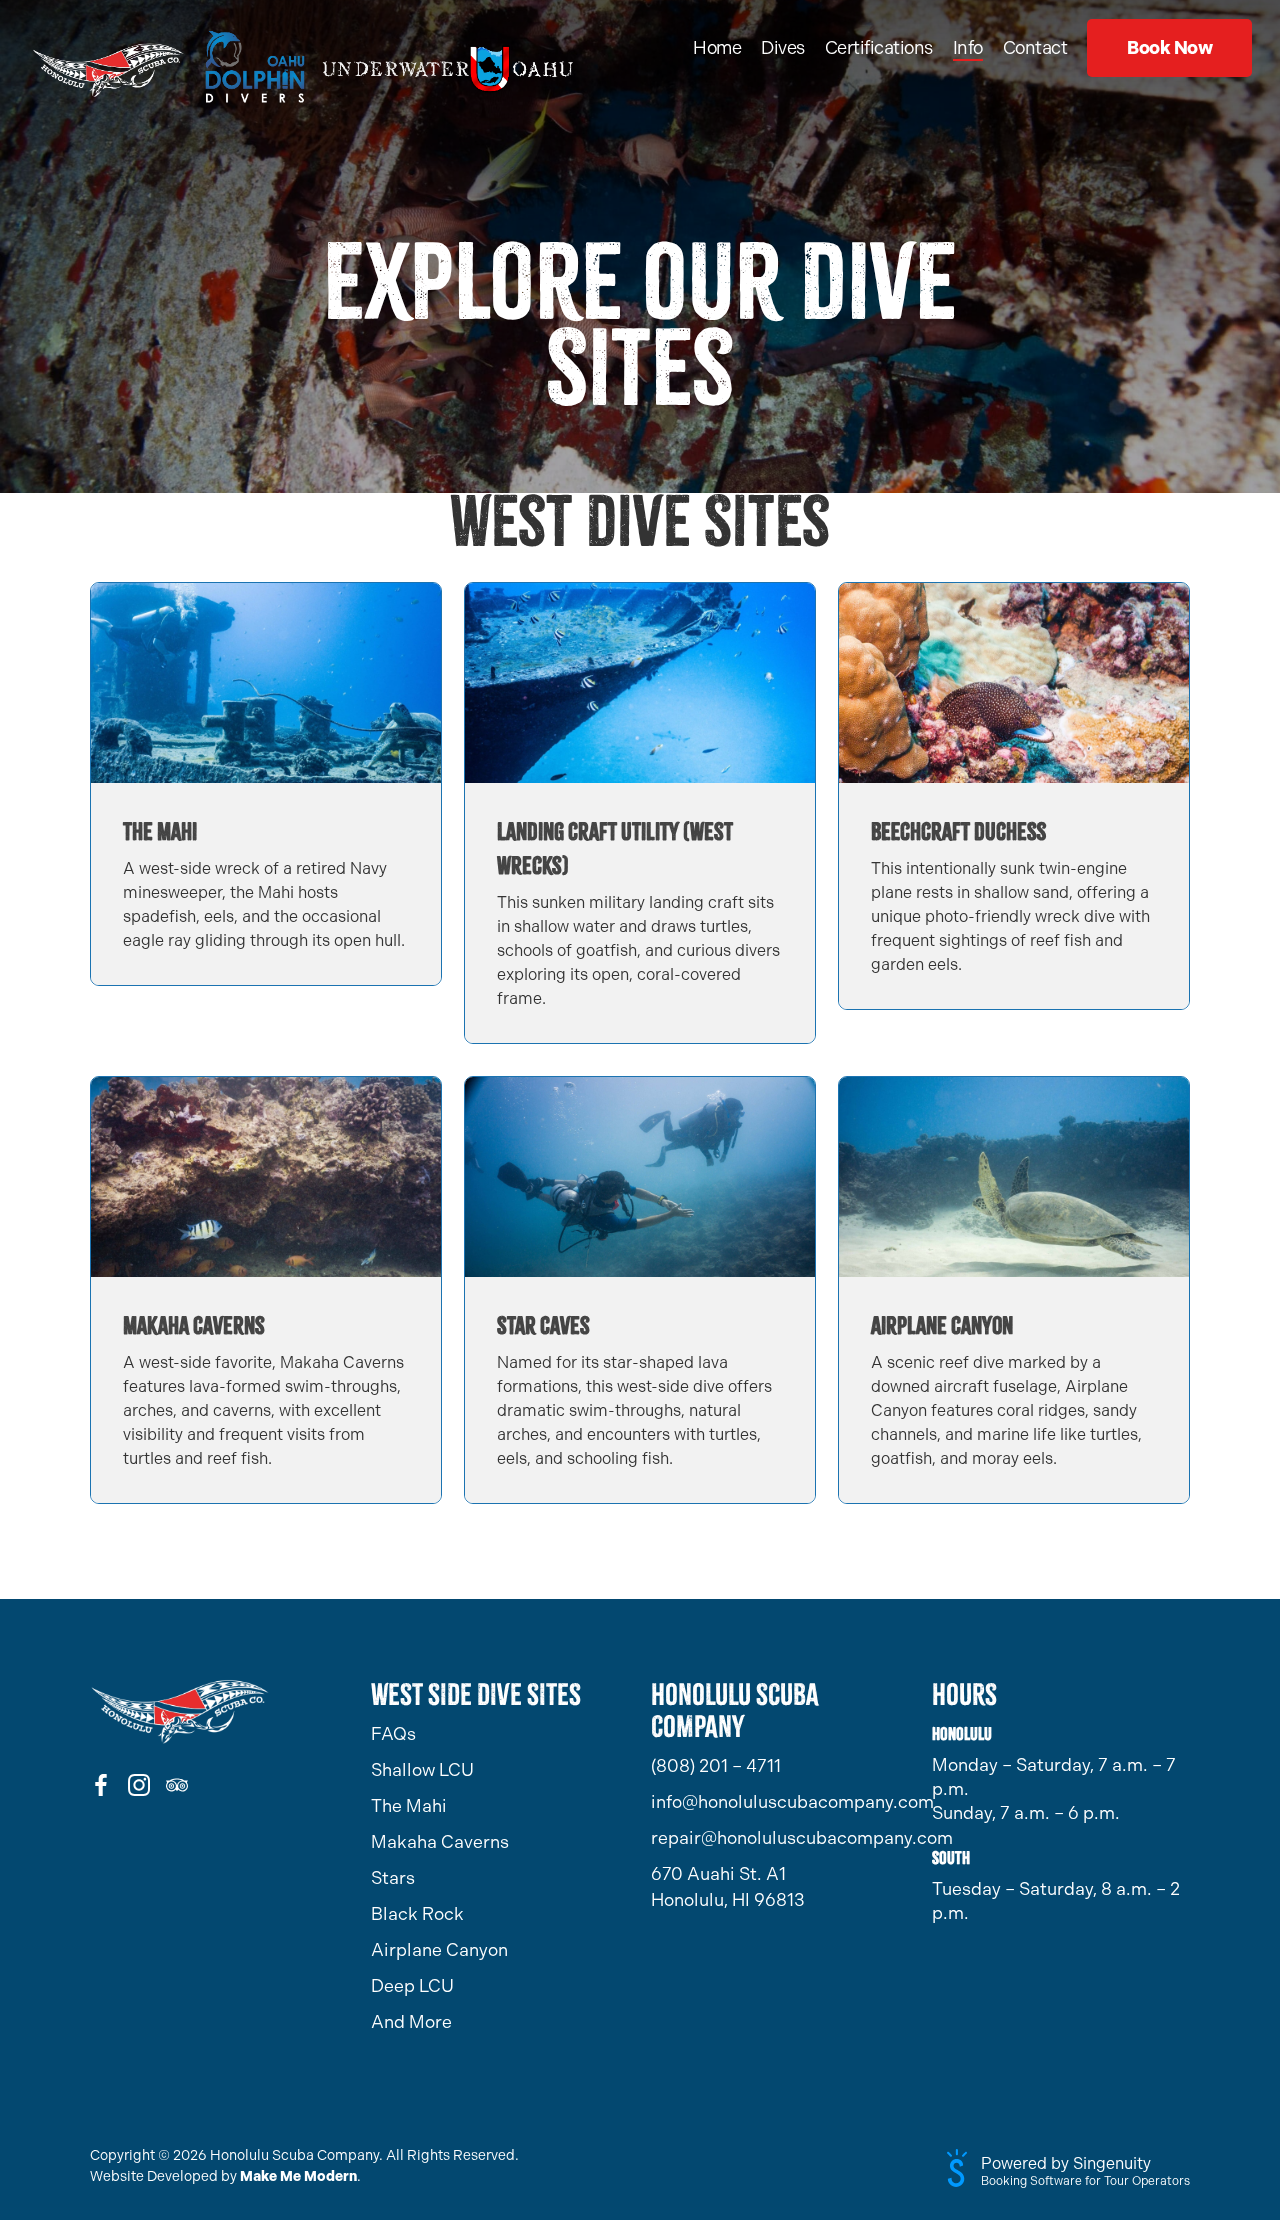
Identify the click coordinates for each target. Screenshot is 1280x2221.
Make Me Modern (298, 2176)
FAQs (393, 1734)
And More (411, 2022)
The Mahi (409, 1806)
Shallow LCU (422, 1770)
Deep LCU (412, 1986)
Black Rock (417, 1914)
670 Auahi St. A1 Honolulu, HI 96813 (728, 1887)
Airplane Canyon (439, 1950)
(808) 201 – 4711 (716, 1766)
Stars (393, 1878)
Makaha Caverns (440, 1842)
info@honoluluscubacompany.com (780, 1802)
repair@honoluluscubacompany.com (780, 1838)
